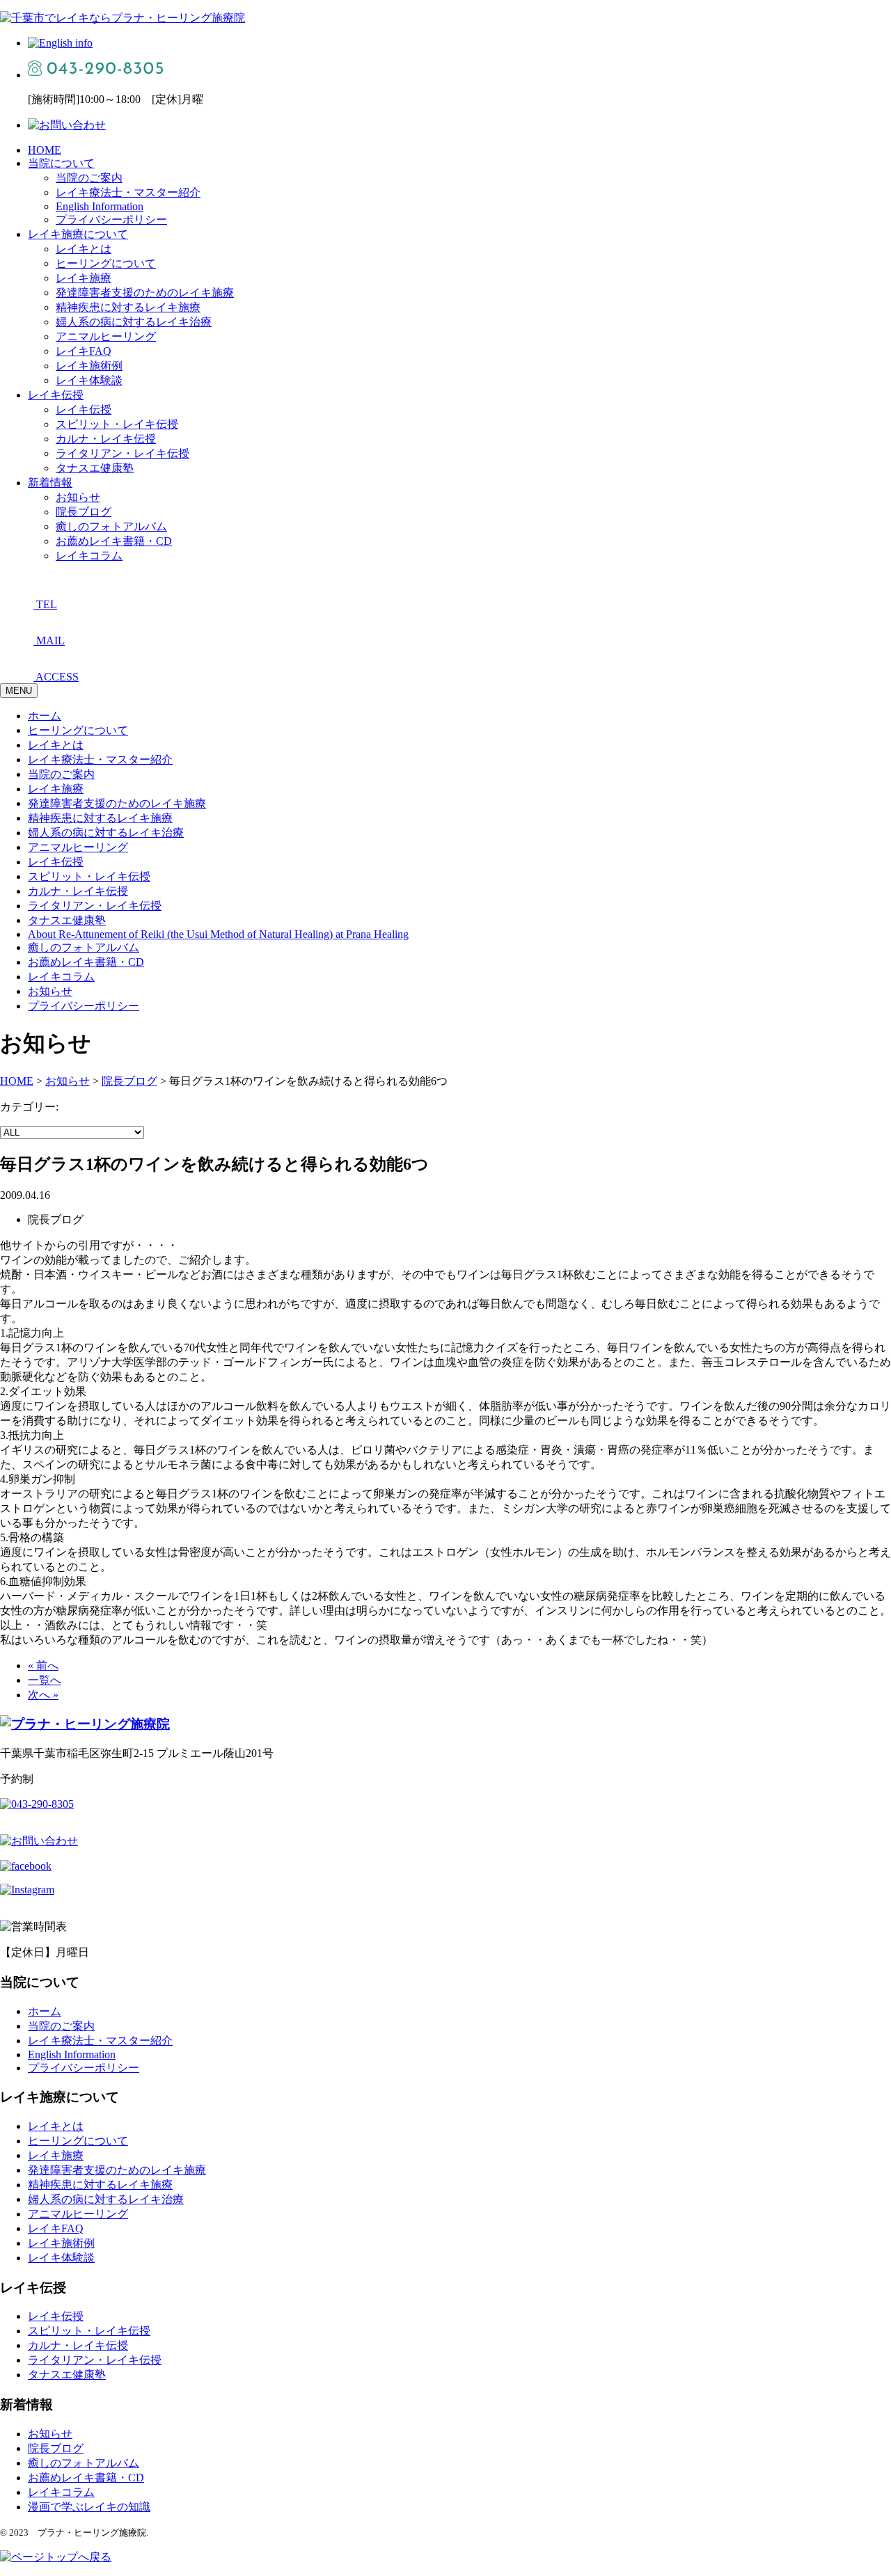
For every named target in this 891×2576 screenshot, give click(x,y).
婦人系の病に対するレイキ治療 (134, 322)
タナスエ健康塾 (95, 468)
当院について (61, 163)
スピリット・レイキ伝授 (117, 424)
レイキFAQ (84, 351)
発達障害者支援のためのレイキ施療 (145, 293)
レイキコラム (89, 556)
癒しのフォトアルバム (111, 526)
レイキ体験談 (89, 380)
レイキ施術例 (89, 366)
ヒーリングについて (106, 263)
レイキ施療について (78, 234)
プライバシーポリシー (111, 220)
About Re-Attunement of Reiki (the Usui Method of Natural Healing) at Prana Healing (218, 934)
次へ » (43, 1695)
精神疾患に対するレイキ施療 (128, 307)
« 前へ (43, 1665)
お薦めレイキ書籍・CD (114, 541)
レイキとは (84, 249)
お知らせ (78, 497)
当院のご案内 (89, 178)
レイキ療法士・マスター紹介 (128, 192)
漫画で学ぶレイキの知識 (89, 2507)
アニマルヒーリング (106, 336)
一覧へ (45, 1680)
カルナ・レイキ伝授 (106, 439)
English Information (100, 206)
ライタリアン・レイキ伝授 (123, 453)
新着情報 (50, 483)
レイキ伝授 (56, 395)
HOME (45, 150)
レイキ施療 (84, 278)
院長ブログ (84, 512)
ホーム (45, 716)
